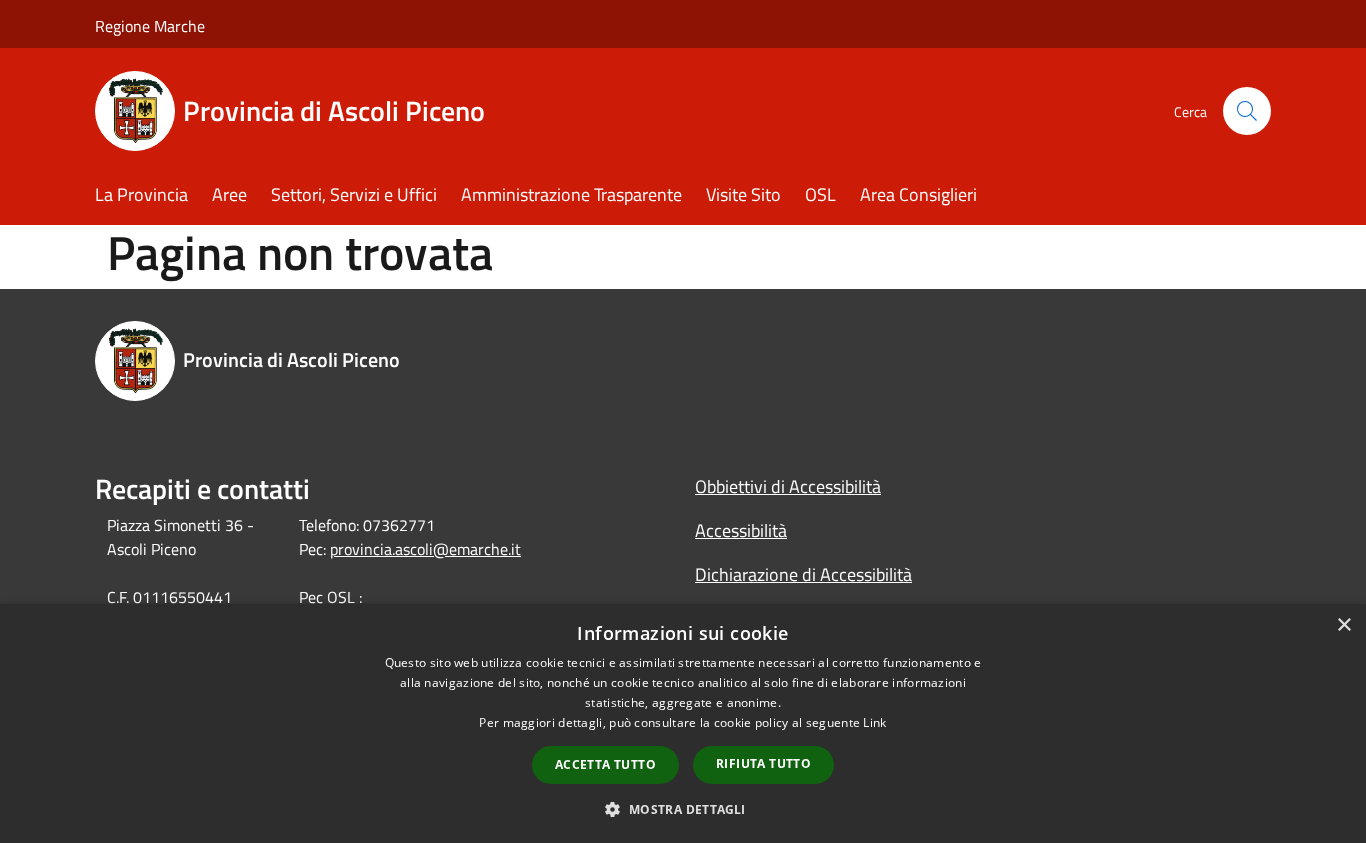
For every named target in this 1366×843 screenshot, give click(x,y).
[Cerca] (1247, 111)
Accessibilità (741, 530)
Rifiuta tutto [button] (763, 763)
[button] (682, 809)
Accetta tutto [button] (605, 764)
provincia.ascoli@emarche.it (425, 549)
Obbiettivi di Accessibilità (788, 486)
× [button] (1343, 625)
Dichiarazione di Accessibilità (803, 574)
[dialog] (683, 723)
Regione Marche (150, 26)
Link (874, 722)
